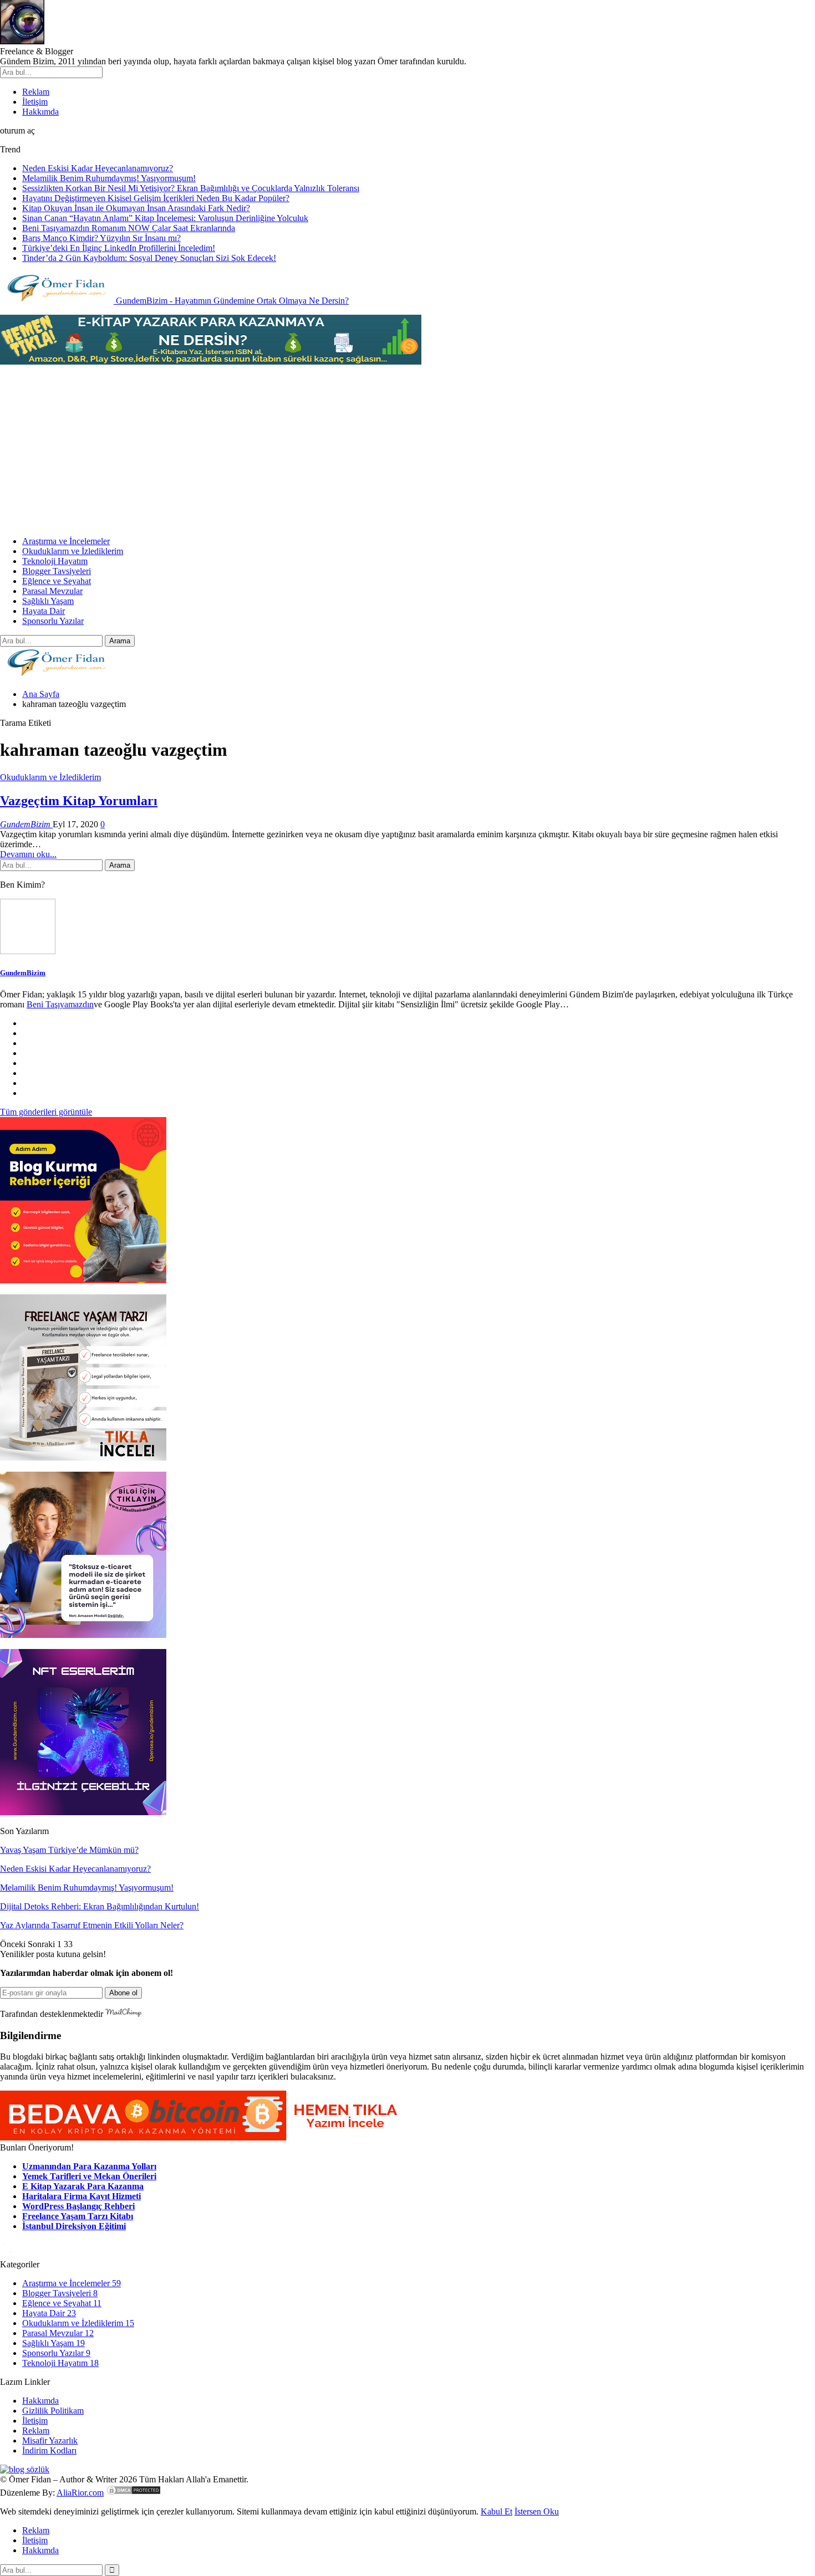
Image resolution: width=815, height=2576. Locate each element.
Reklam (36, 92)
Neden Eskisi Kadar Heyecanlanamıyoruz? (98, 168)
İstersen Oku (537, 2511)
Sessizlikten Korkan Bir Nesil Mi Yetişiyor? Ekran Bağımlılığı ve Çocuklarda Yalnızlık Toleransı (191, 188)
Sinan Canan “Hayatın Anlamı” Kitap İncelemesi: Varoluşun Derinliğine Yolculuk (165, 218)
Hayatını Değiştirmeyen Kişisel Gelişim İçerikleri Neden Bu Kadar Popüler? (156, 198)
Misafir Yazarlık (50, 2441)
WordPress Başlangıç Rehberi (78, 2206)
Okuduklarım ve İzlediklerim (73, 551)
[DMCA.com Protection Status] (134, 2493)
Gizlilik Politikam (53, 2411)
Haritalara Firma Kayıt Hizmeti (81, 2196)
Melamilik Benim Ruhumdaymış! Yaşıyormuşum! (109, 178)
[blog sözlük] (25, 2469)
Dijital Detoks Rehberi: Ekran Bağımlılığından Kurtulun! (100, 1906)
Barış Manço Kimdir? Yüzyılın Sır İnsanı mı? (101, 238)
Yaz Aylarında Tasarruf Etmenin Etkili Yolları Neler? (92, 1925)
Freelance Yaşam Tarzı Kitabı (78, 2216)
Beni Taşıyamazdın (60, 1004)
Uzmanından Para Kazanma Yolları (89, 2166)
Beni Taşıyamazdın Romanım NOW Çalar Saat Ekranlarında (129, 228)
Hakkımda (40, 112)
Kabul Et (496, 2511)
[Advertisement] (407, 450)
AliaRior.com (80, 2493)
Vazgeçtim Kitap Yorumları (79, 801)
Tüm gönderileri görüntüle (46, 1112)
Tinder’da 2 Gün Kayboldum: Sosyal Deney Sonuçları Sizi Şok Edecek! (149, 258)
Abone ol (123, 1993)
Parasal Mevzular (52, 591)
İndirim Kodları (49, 2450)
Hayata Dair (44, 611)
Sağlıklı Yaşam (48, 601)
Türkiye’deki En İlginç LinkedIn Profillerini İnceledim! (119, 248)
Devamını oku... (28, 854)
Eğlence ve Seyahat (57, 581)
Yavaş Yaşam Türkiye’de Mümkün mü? (69, 1850)
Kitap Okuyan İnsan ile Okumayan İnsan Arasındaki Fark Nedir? (136, 208)
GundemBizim (23, 973)
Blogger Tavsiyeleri (57, 571)
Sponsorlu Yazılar (53, 621)
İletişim (35, 102)
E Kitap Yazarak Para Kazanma (83, 2186)
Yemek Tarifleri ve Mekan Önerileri (89, 2176)
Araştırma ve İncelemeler (66, 541)
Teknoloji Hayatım (55, 561)
